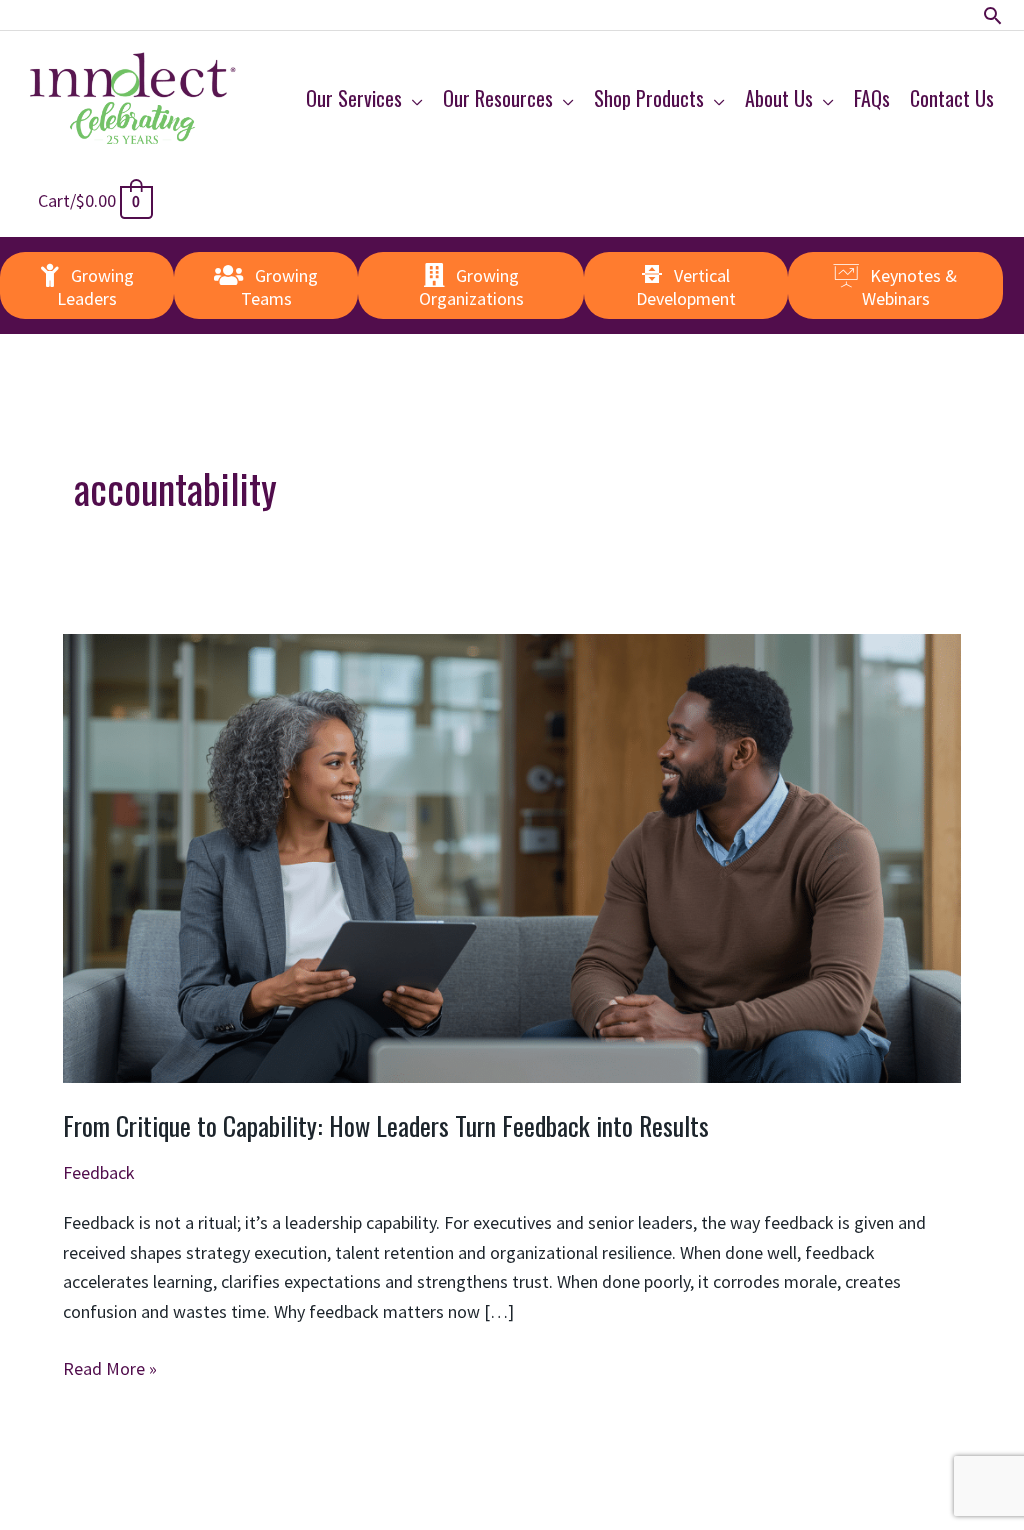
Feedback (99, 1172)
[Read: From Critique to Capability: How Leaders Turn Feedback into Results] (512, 856)
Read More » (110, 1370)
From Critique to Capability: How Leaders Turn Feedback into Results (386, 1125)
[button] (992, 15)
